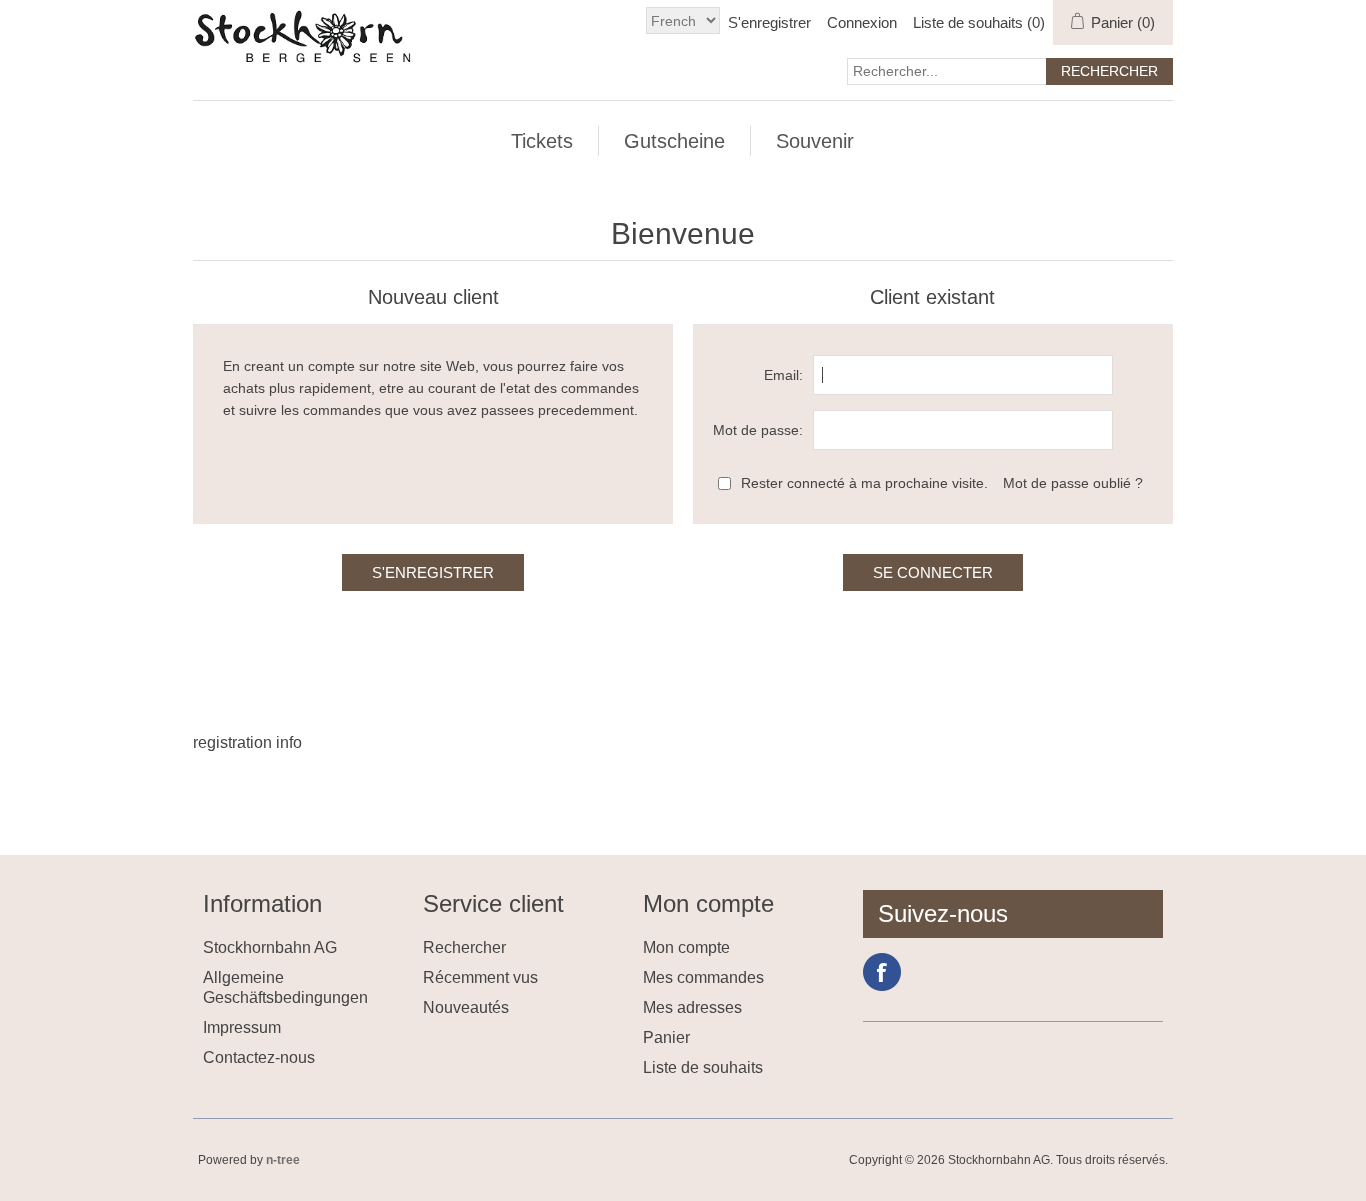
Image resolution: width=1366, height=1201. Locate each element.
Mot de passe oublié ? (1073, 483)
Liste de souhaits (703, 1067)
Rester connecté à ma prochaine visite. (864, 483)
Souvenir (815, 141)
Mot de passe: (758, 430)
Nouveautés (466, 1007)
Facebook (882, 972)
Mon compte (686, 947)
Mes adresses (692, 1007)
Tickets (542, 141)
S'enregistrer (769, 22)
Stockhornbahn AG (270, 947)
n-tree (283, 1160)
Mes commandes (703, 977)
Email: (783, 375)
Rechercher (464, 947)
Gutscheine (674, 141)
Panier (666, 1037)
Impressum (242, 1027)
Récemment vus (480, 977)
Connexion (862, 22)
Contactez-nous (259, 1057)
